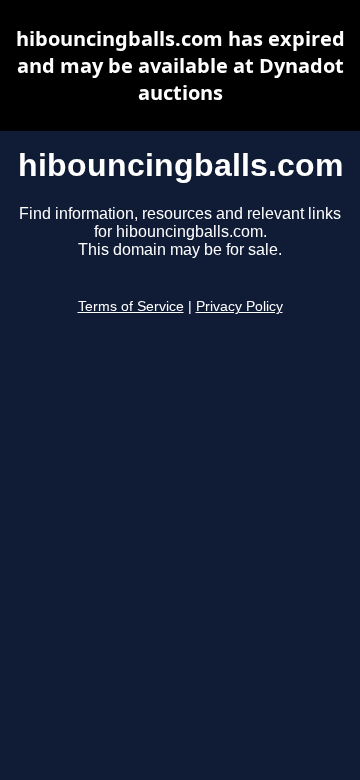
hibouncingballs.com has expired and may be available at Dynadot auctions (180, 65)
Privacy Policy (239, 306)
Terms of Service (131, 306)
